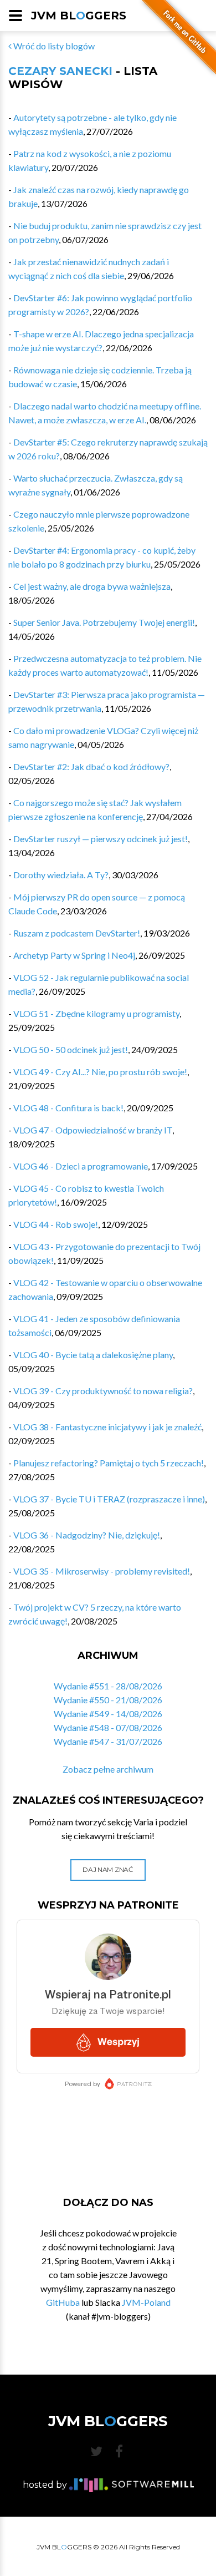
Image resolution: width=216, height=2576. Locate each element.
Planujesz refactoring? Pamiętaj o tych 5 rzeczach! (109, 1463)
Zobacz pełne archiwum (108, 1769)
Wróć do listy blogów (53, 46)
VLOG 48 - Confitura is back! (68, 1108)
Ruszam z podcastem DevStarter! (77, 933)
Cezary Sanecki (60, 71)
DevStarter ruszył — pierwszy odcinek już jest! (101, 839)
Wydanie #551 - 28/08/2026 (108, 1686)
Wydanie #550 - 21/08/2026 (108, 1700)
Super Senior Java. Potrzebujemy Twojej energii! (104, 622)
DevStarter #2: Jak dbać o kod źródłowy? (91, 766)
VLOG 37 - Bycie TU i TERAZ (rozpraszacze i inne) (109, 1499)
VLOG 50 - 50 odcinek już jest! (71, 1049)
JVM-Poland (146, 2302)
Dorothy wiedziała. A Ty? (61, 875)
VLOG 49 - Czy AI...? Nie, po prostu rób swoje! (100, 1072)
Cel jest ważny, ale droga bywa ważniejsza (92, 586)
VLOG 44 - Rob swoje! (56, 1224)
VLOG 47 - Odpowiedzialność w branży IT (93, 1130)
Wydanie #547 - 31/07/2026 (108, 1741)
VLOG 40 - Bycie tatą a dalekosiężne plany (93, 1355)
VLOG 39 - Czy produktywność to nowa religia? (103, 1391)
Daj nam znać (108, 1869)
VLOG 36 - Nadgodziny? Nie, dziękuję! (87, 1535)
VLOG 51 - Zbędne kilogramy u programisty (96, 1013)
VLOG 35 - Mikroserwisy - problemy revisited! (102, 1571)
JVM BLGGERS (79, 16)
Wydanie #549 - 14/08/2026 (108, 1714)
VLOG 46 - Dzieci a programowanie (81, 1166)
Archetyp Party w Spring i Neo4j (74, 955)
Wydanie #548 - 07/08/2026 (108, 1727)
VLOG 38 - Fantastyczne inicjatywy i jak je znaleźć (107, 1427)
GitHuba (63, 2302)
